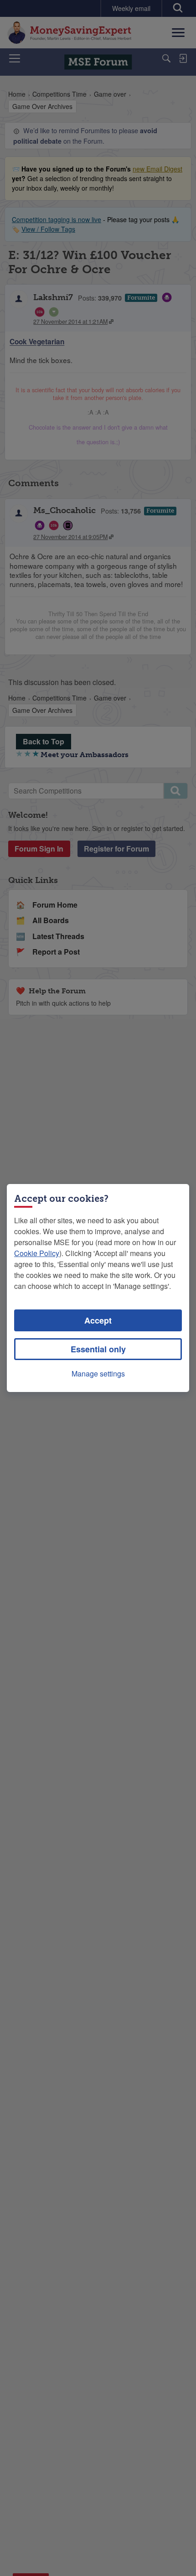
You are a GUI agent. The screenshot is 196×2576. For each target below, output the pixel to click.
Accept (98, 1320)
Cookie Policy (37, 1253)
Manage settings (98, 1374)
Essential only (98, 1349)
